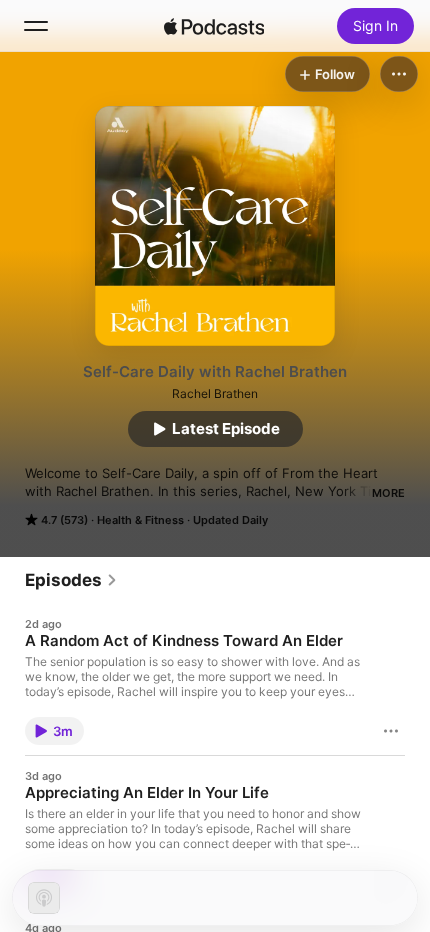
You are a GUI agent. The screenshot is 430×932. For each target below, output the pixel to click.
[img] (214, 26)
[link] (71, 580)
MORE (388, 493)
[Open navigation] (36, 26)
